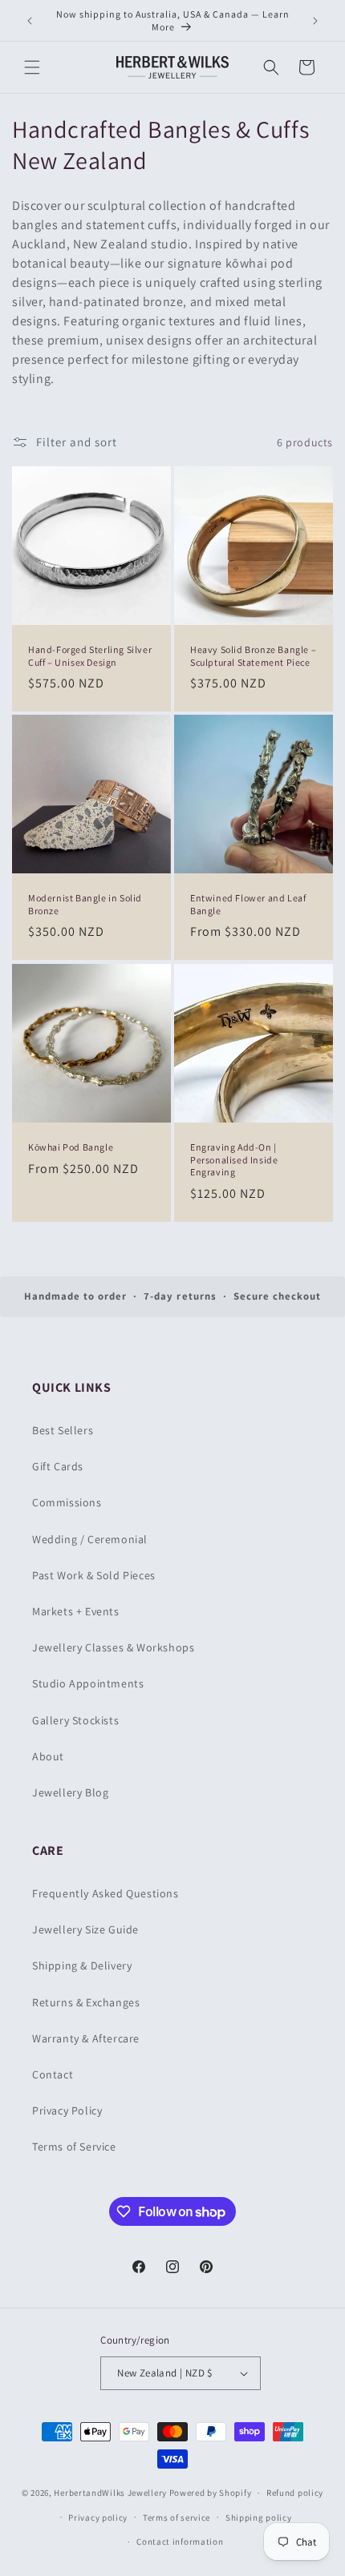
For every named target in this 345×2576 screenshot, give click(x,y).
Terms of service (177, 2518)
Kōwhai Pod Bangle (71, 1147)
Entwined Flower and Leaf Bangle (248, 904)
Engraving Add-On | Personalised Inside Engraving (234, 1159)
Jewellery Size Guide (85, 1929)
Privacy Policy (67, 2110)
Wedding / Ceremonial (90, 1539)
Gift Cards (58, 1466)
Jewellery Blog (70, 1792)
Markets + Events (76, 1611)
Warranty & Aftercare (86, 2038)
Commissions (67, 1502)
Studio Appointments (88, 1683)
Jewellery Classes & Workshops (113, 1647)
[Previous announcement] (30, 21)
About (48, 1756)
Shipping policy (259, 2518)
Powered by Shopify (211, 2493)
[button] (32, 67)
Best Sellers (63, 1430)
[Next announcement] (315, 21)
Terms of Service (74, 2147)
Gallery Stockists (75, 1720)
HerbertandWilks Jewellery (110, 2493)
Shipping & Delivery (82, 1965)
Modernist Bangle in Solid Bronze (85, 904)
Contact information (180, 2542)
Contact (53, 2074)
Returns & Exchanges (86, 2002)
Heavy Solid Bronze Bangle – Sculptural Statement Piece (253, 656)
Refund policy (295, 2493)
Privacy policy (98, 2518)
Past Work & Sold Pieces (94, 1575)
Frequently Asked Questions (106, 1893)
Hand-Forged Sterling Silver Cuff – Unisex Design (90, 656)
